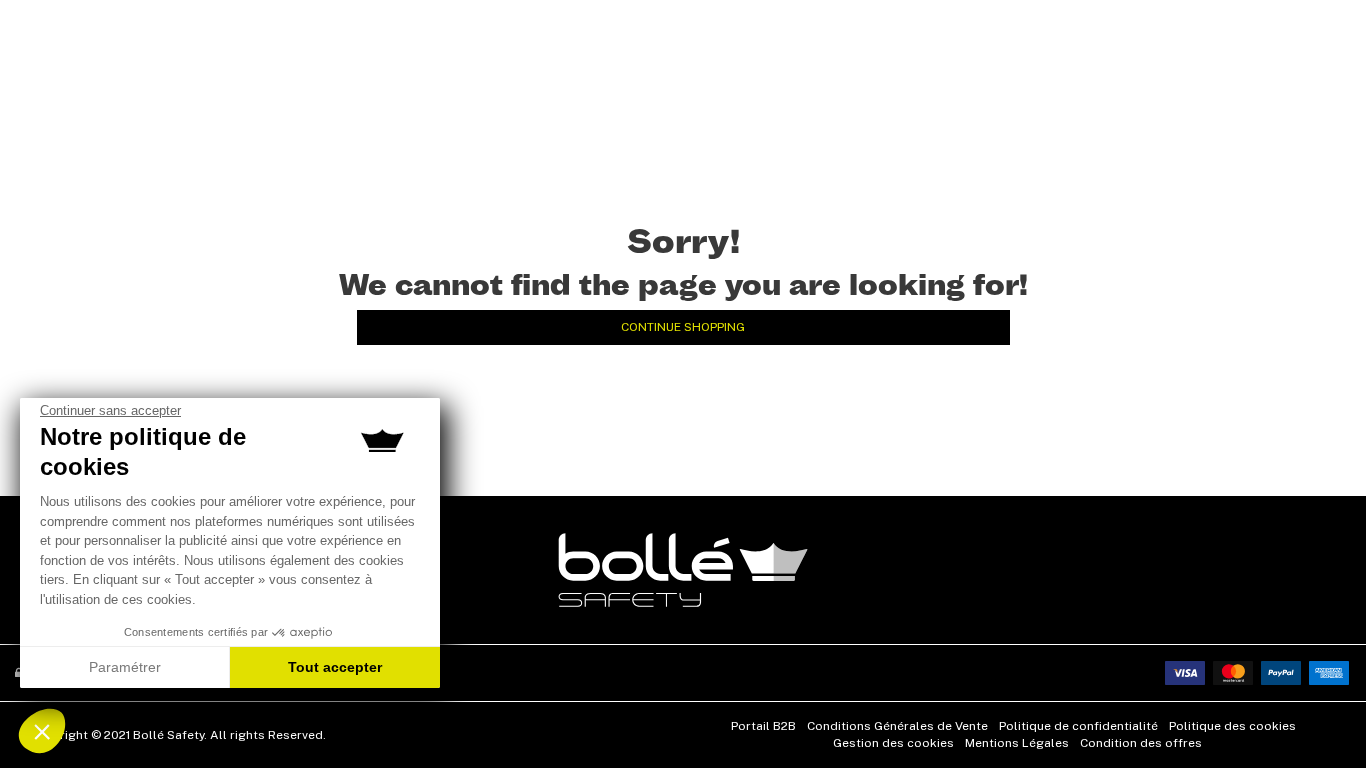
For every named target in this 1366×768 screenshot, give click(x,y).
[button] (42, 731)
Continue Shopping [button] (683, 327)
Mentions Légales (1017, 743)
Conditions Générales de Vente (897, 726)
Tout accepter (335, 667)
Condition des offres (1141, 743)
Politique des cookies (1232, 726)
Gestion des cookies (893, 743)
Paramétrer (125, 667)
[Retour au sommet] (1320, 717)
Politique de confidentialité (1078, 726)
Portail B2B (763, 726)
